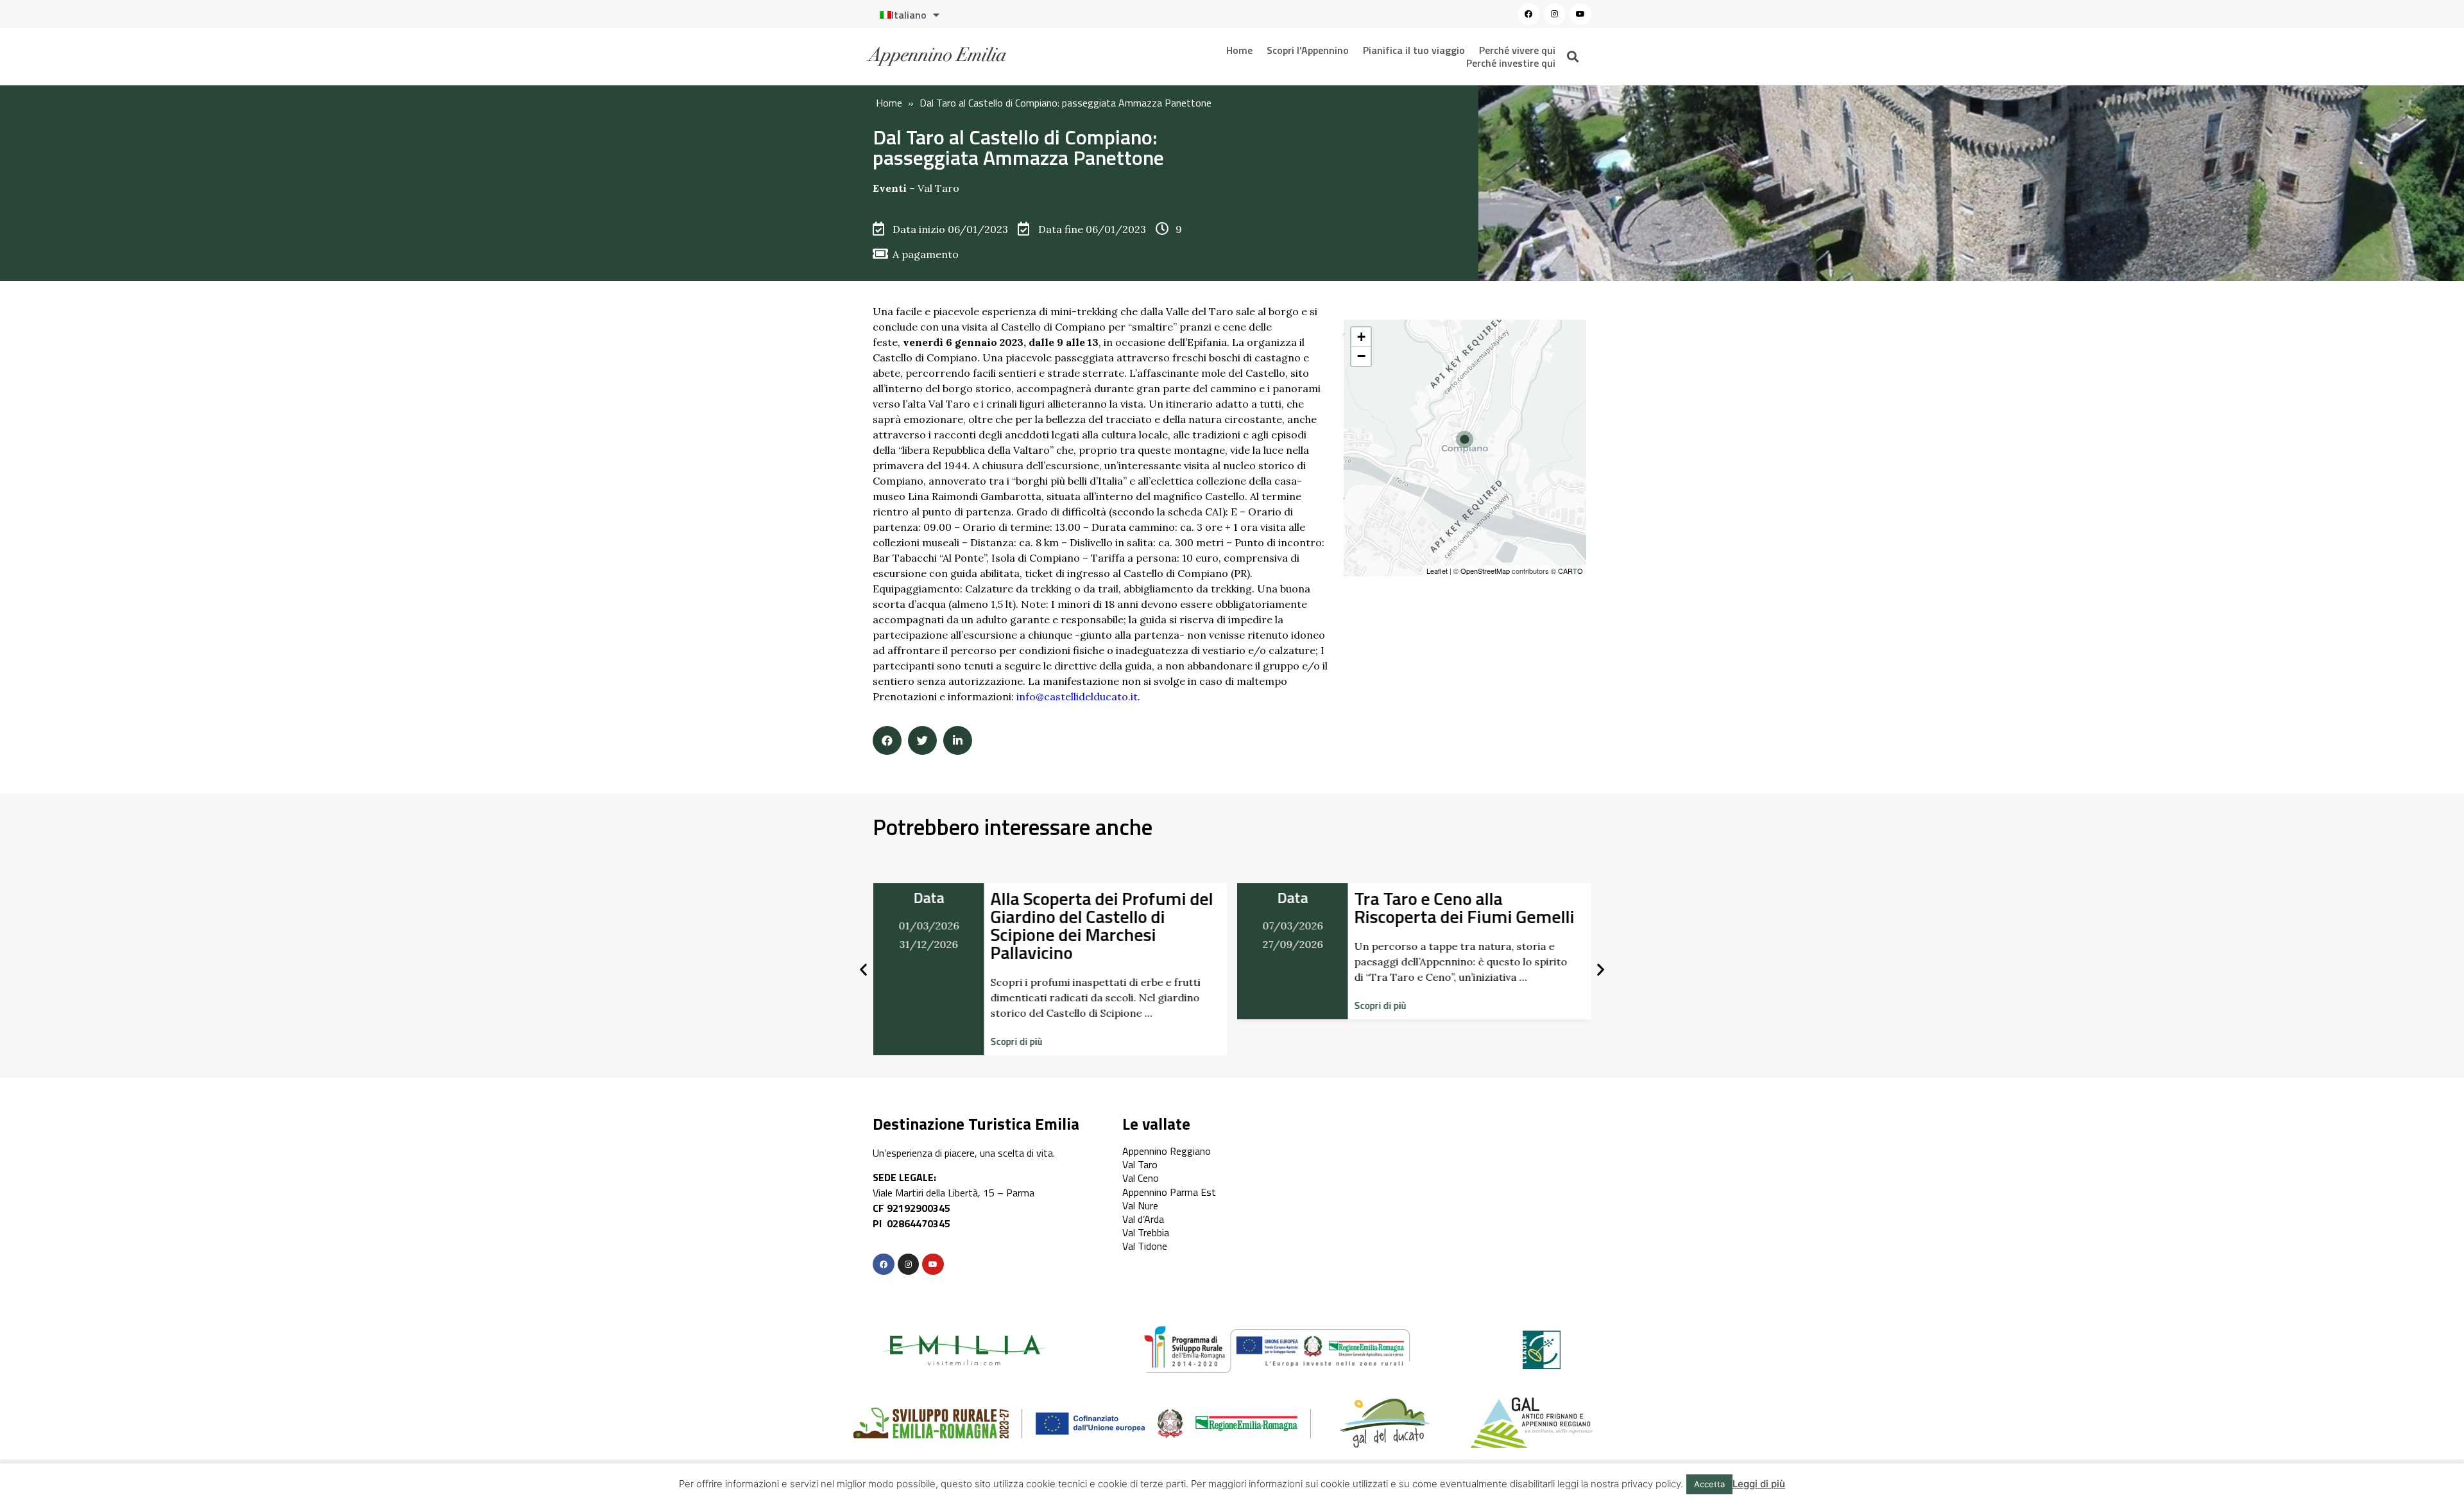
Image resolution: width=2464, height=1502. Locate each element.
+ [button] (1361, 337)
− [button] (1361, 356)
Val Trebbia (1146, 1232)
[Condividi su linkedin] (958, 740)
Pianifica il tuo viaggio (1414, 50)
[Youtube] (1580, 14)
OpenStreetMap (1485, 571)
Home (1239, 50)
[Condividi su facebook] (887, 740)
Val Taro (938, 188)
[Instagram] (1555, 14)
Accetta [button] (1709, 1484)
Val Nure (1140, 1205)
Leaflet (1437, 571)
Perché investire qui (1511, 63)
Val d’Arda (1143, 1219)
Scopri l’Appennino (1308, 50)
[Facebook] (1528, 14)
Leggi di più (1759, 1484)
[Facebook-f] (884, 1265)
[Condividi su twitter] (922, 740)
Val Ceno (1141, 1178)
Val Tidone (1145, 1246)
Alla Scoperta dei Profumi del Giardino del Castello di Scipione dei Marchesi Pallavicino (1101, 925)
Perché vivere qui (1517, 50)
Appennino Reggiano (1167, 1151)
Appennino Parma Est (1169, 1192)
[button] (1016, 1041)
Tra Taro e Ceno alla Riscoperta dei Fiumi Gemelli (1465, 907)
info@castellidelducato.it (1077, 696)
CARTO (1570, 571)
